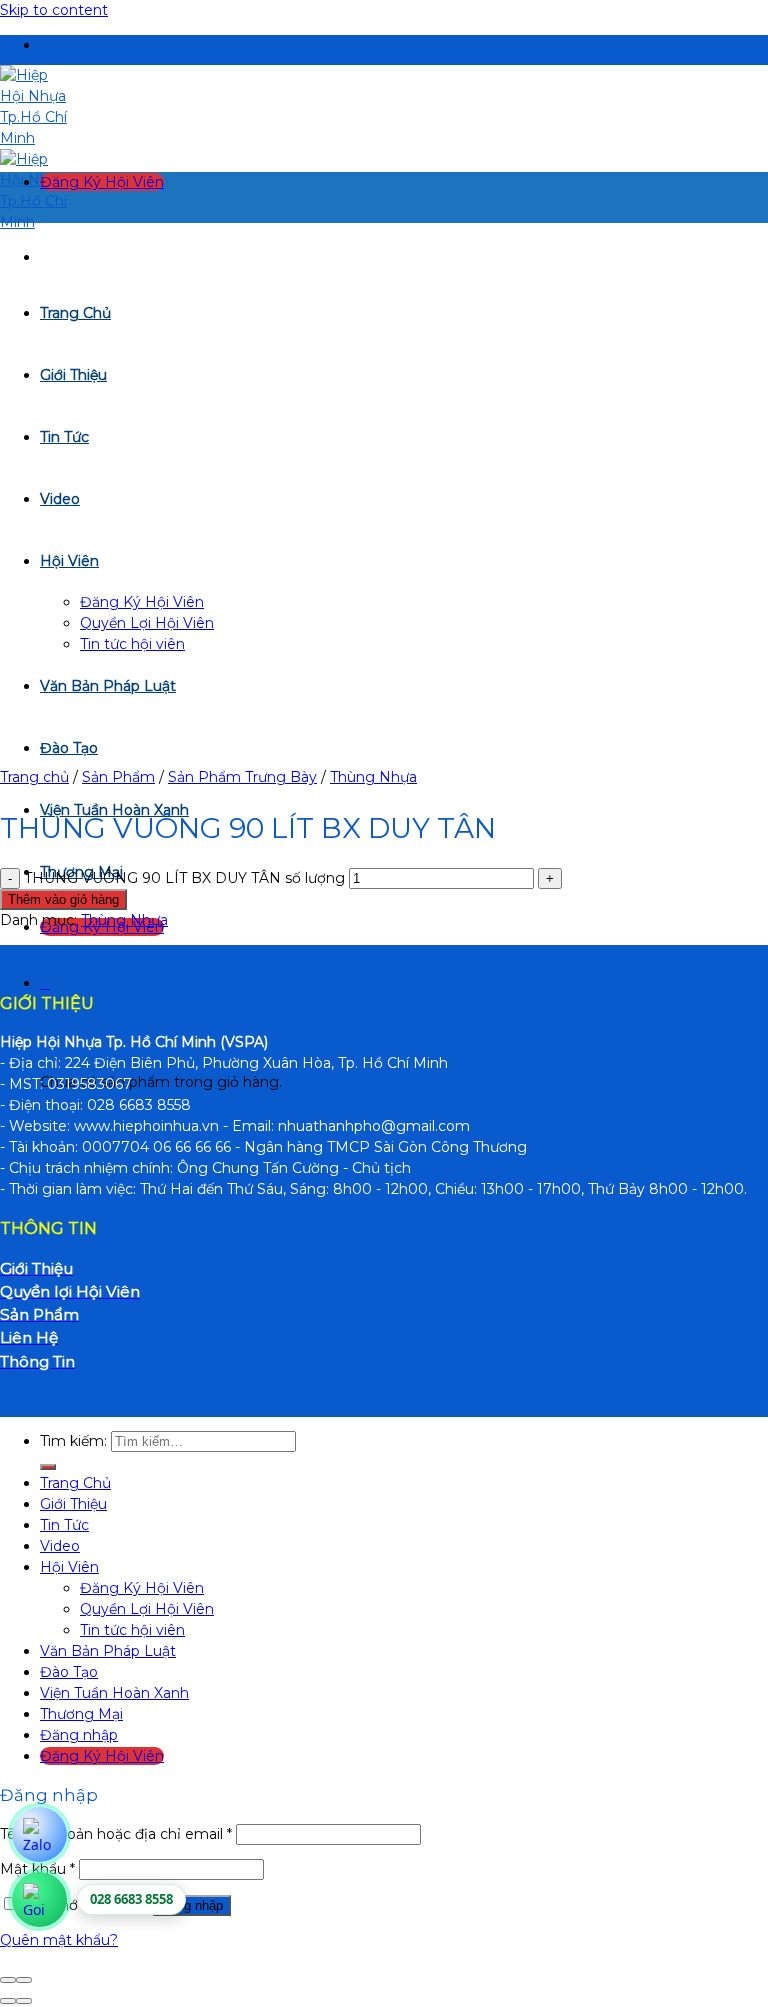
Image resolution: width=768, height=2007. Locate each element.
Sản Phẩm (118, 777)
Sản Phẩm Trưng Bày (242, 777)
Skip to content (54, 10)
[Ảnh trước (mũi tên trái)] (8, 2001)
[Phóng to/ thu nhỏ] (24, 1980)
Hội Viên (69, 1567)
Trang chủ (34, 777)
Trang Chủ (75, 1483)
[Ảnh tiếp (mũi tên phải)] (24, 2001)
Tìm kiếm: (73, 1441)
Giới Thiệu (73, 1504)
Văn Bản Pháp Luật (108, 1651)
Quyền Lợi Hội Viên (147, 1609)
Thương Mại (81, 1714)
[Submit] (48, 1467)
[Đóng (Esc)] (8, 1980)
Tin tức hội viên (132, 1630)
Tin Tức (64, 1525)
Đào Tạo (69, 1672)
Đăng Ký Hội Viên (142, 1588)
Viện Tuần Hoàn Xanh (114, 1693)
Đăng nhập (192, 1905)
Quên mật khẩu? (59, 1940)
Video (60, 1546)
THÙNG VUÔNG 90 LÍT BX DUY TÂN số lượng (184, 878)
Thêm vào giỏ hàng (63, 899)
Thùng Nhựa (373, 777)
